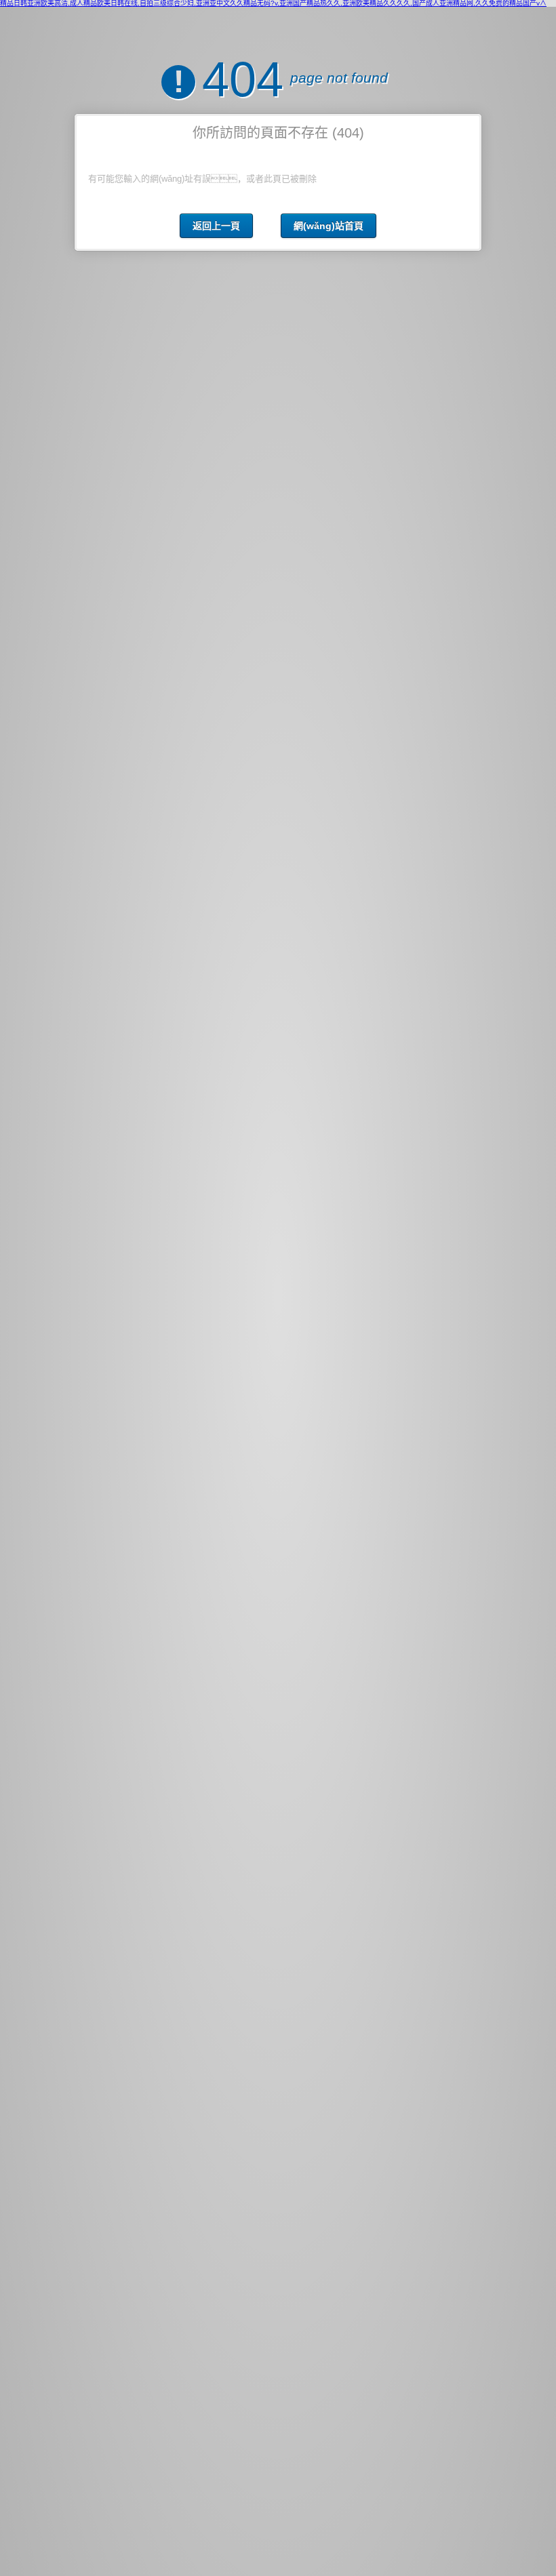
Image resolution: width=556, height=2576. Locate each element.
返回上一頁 (216, 226)
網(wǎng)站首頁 (329, 226)
